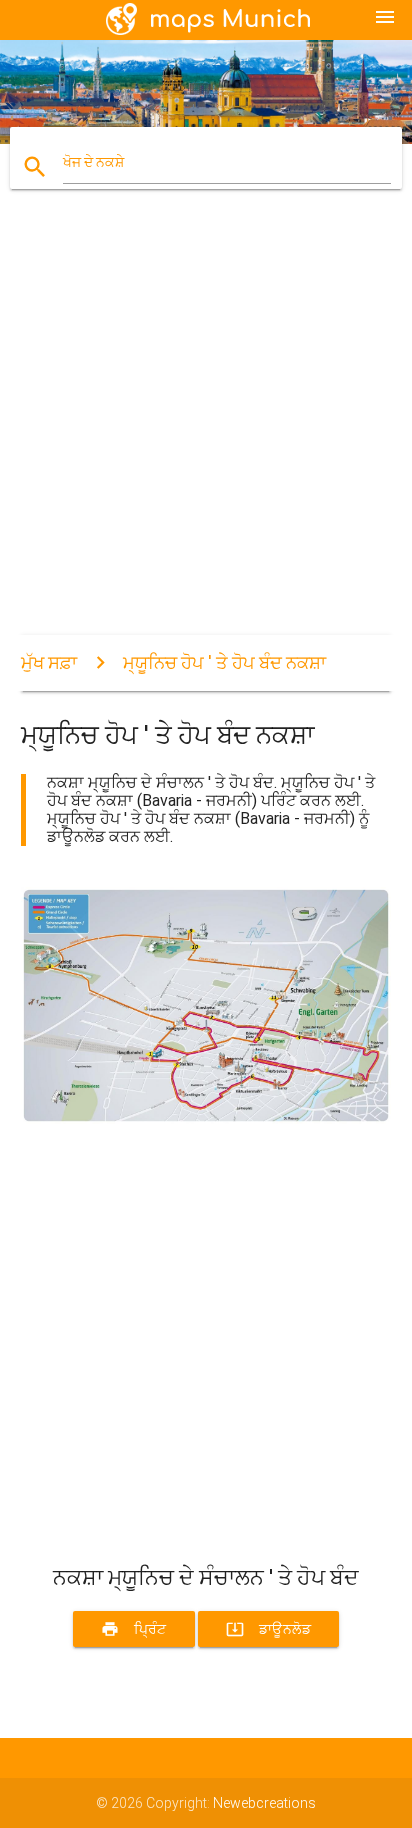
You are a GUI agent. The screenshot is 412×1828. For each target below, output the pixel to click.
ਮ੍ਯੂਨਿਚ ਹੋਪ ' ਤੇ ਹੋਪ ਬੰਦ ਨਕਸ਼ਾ (224, 662)
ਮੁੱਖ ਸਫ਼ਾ (49, 662)
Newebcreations (264, 1803)
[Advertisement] (206, 429)
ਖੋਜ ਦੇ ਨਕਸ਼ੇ (93, 162)
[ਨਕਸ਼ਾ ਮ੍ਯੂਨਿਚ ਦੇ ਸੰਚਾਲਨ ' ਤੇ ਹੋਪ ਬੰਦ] (206, 1119)
